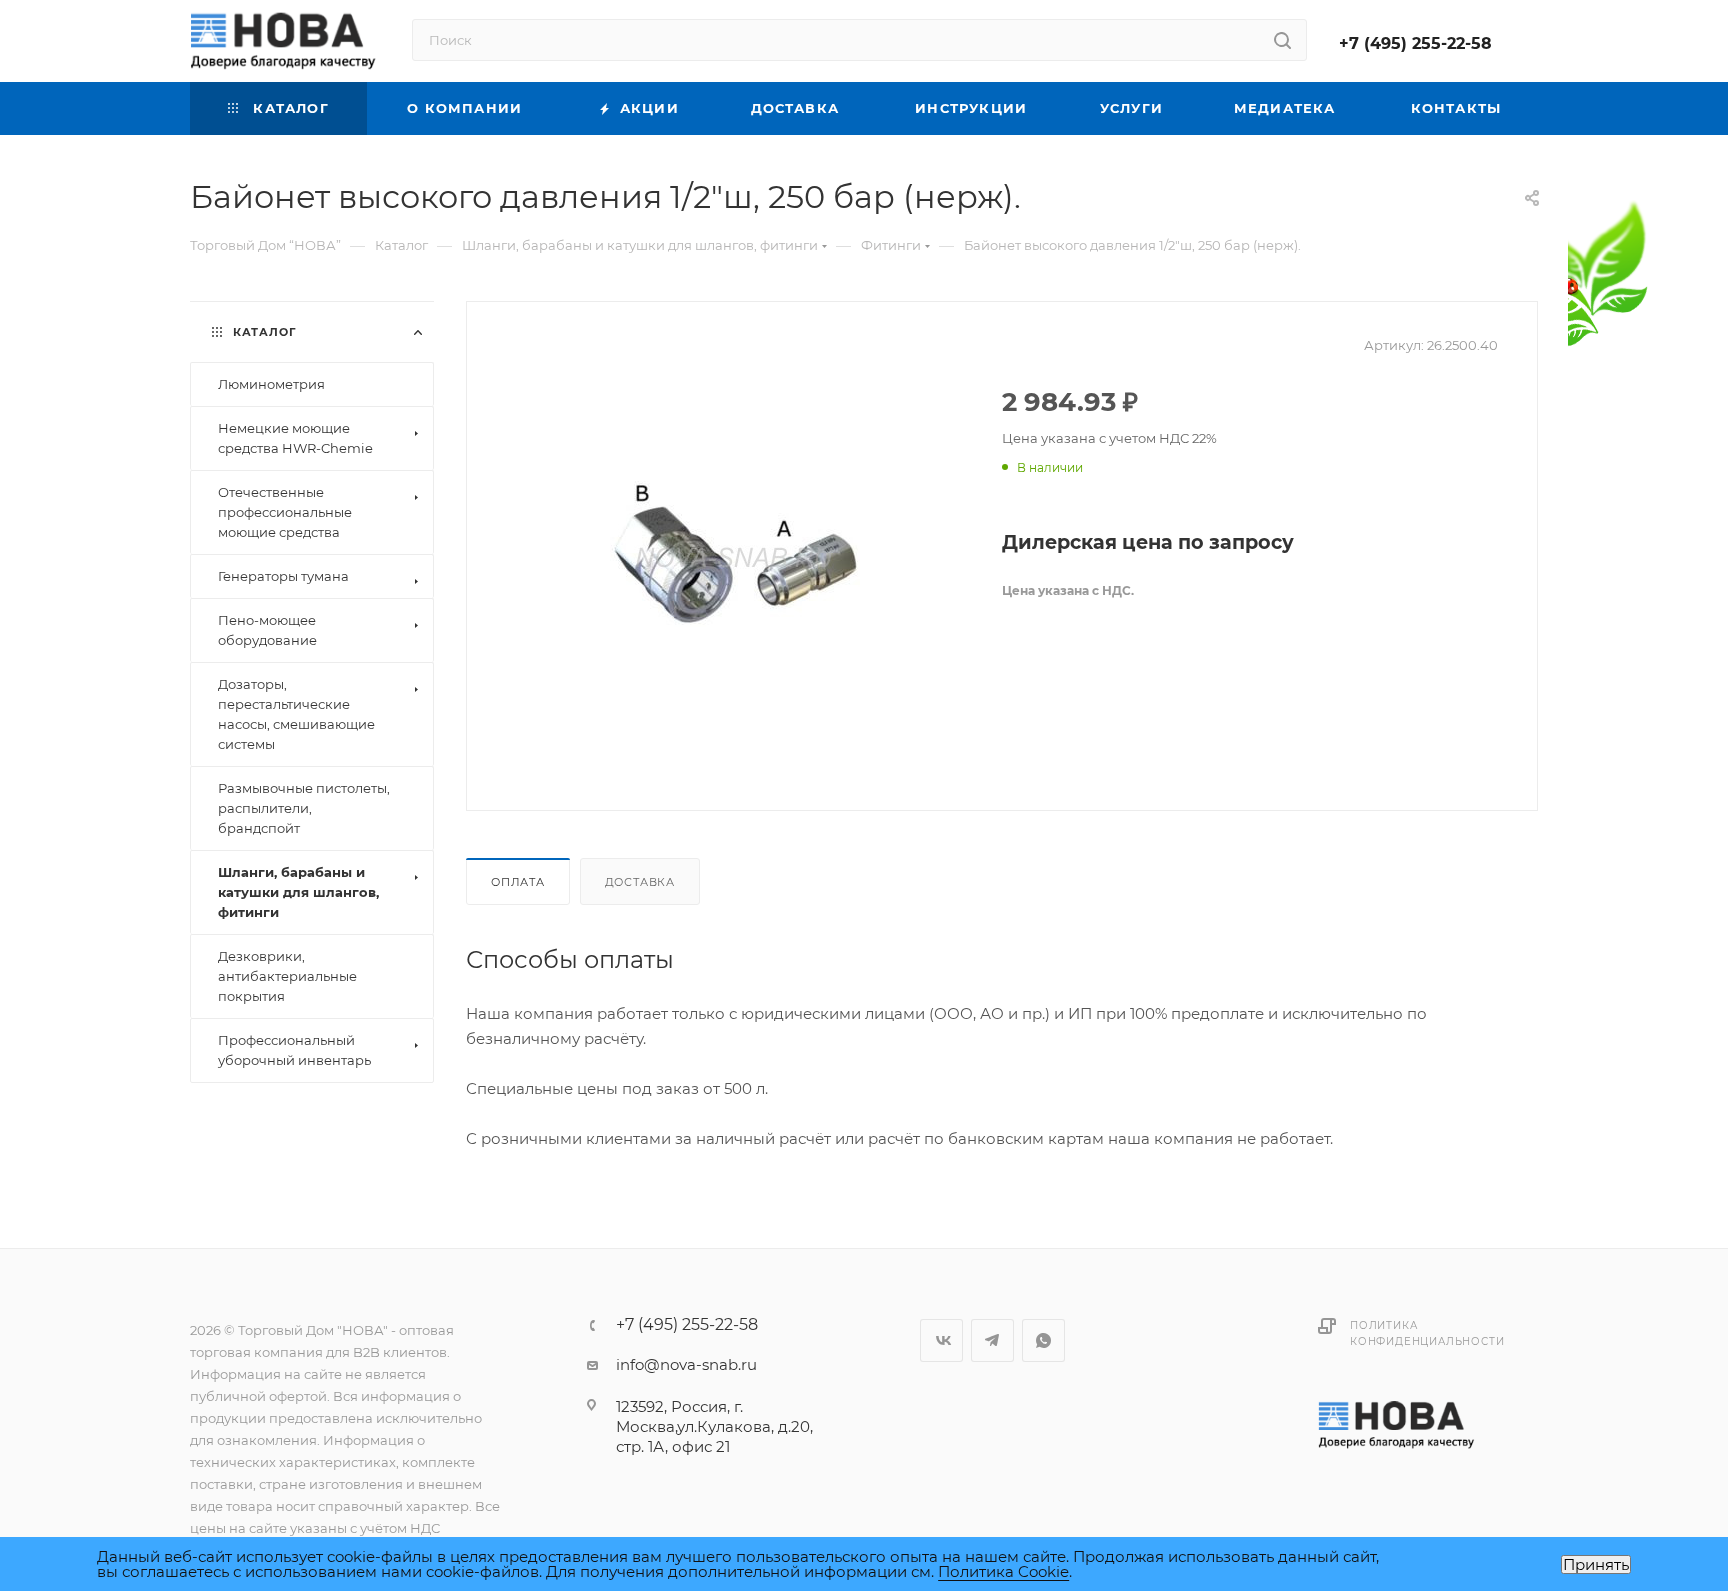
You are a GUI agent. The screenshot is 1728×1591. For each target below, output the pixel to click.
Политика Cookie (1003, 1571)
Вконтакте (941, 1340)
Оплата (518, 882)
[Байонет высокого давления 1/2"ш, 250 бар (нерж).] (735, 554)
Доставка (640, 882)
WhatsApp (1043, 1340)
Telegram (992, 1340)
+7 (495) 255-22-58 (1415, 43)
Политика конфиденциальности (1427, 1333)
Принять (1596, 1564)
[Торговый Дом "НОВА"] (1398, 1424)
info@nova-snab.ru (686, 1364)
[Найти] (1282, 40)
